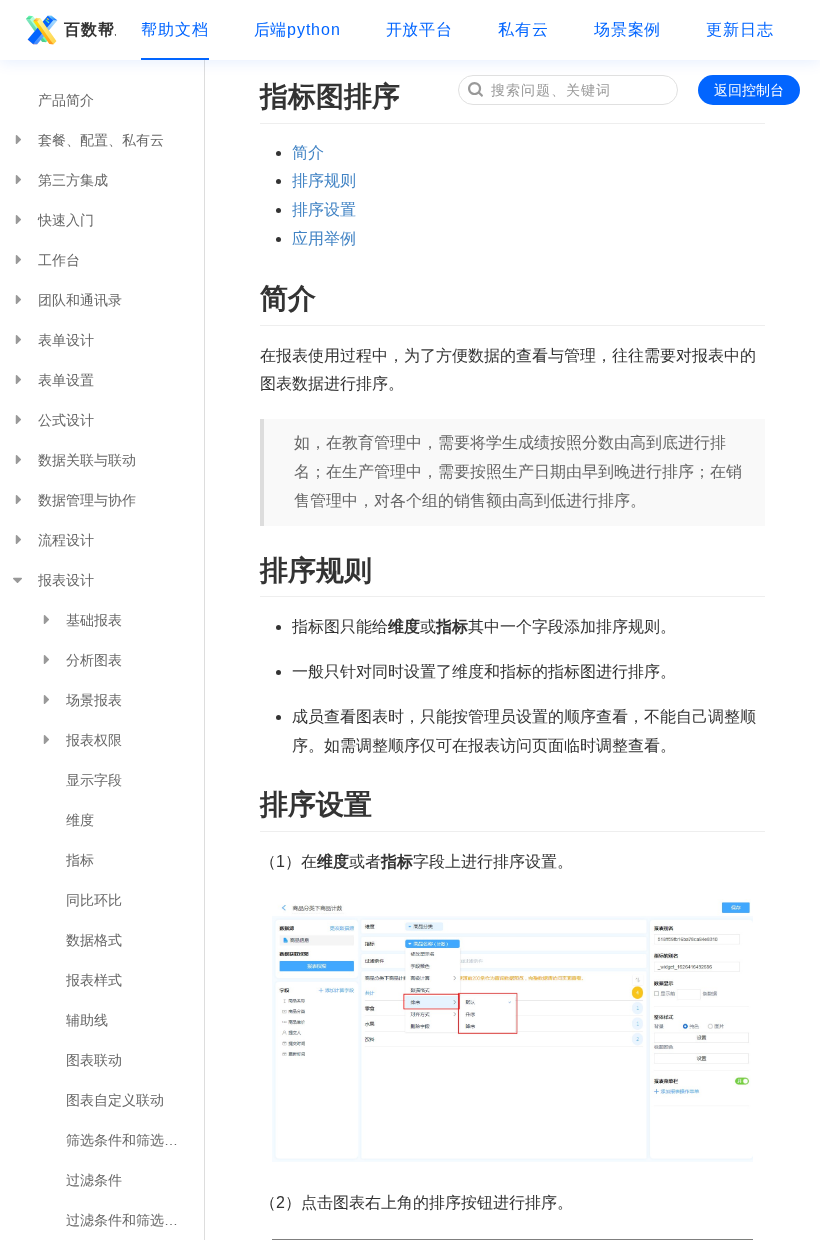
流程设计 (66, 540)
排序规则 (324, 180)
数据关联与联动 (87, 460)
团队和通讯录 (80, 300)
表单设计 (66, 340)
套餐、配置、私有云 (101, 140)
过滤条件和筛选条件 (129, 1220)
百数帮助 (90, 29)
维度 (80, 820)
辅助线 (87, 1020)
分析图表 (94, 660)
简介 (308, 152)
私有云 (523, 29)
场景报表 (94, 700)
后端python (297, 29)
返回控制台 (749, 90)
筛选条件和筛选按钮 (129, 1140)
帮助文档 (175, 29)
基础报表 (94, 620)
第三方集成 (73, 180)
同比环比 (94, 900)
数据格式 (94, 940)
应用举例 (324, 238)
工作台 (59, 260)
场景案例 (628, 29)
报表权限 (94, 740)
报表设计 (66, 580)
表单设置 (66, 380)
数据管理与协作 (87, 500)
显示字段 (94, 780)
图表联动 (94, 1060)
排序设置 (324, 209)
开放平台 (420, 29)
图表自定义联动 (115, 1100)
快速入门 (66, 220)
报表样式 (94, 980)
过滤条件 (94, 1180)
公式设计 (66, 420)
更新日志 (740, 29)
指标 (80, 860)
